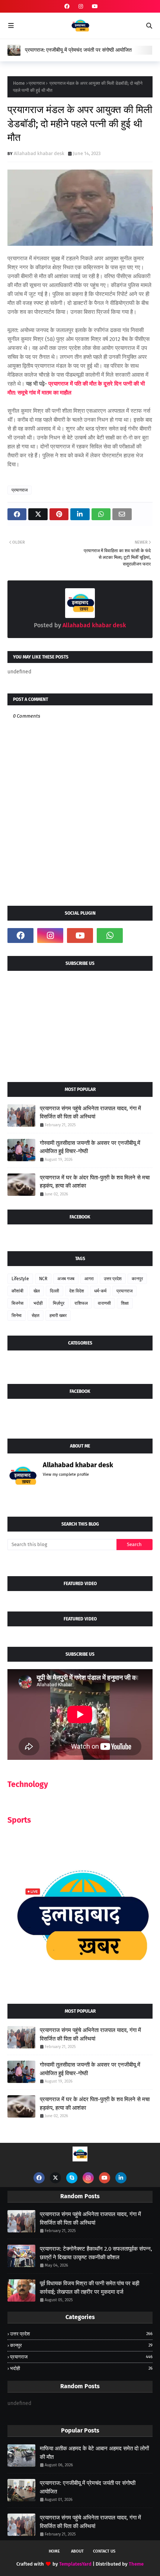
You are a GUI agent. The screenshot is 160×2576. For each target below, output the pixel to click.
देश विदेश (77, 1291)
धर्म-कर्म (100, 1291)
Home (19, 83)
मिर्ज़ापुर (59, 1303)
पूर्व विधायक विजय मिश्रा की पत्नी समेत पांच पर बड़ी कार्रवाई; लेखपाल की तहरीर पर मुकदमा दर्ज (89, 2288)
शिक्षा (125, 1303)
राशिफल (81, 1303)
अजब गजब (66, 1279)
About (77, 2551)
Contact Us (104, 2551)
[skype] (72, 2178)
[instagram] (81, 7)
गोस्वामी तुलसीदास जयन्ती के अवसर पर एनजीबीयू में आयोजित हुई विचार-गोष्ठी (90, 1147)
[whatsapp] (110, 936)
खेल (37, 1291)
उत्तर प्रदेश (113, 1279)
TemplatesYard (75, 2564)
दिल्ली (55, 1291)
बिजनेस (17, 1303)
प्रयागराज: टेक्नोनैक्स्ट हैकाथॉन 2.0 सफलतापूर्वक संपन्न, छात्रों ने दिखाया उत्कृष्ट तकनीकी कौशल (96, 2253)
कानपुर (137, 1279)
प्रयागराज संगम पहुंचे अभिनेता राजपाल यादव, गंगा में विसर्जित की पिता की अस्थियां (90, 1113)
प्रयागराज (37, 83)
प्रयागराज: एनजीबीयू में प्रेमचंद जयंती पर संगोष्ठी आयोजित (78, 50)
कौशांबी (17, 1291)
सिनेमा (17, 1316)
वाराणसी (104, 1303)
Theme (136, 2564)
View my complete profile (66, 1474)
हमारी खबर (58, 1316)
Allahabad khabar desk (39, 153)
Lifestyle (20, 1279)
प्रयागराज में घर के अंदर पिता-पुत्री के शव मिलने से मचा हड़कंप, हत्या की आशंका (95, 1182)
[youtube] (94, 7)
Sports (19, 1820)
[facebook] (67, 7)
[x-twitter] (55, 2178)
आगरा (89, 1279)
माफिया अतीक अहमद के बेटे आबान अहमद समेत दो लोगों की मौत (94, 2453)
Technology (28, 1784)
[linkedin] (121, 2178)
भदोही (38, 1303)
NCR (43, 1279)
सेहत (36, 1316)
